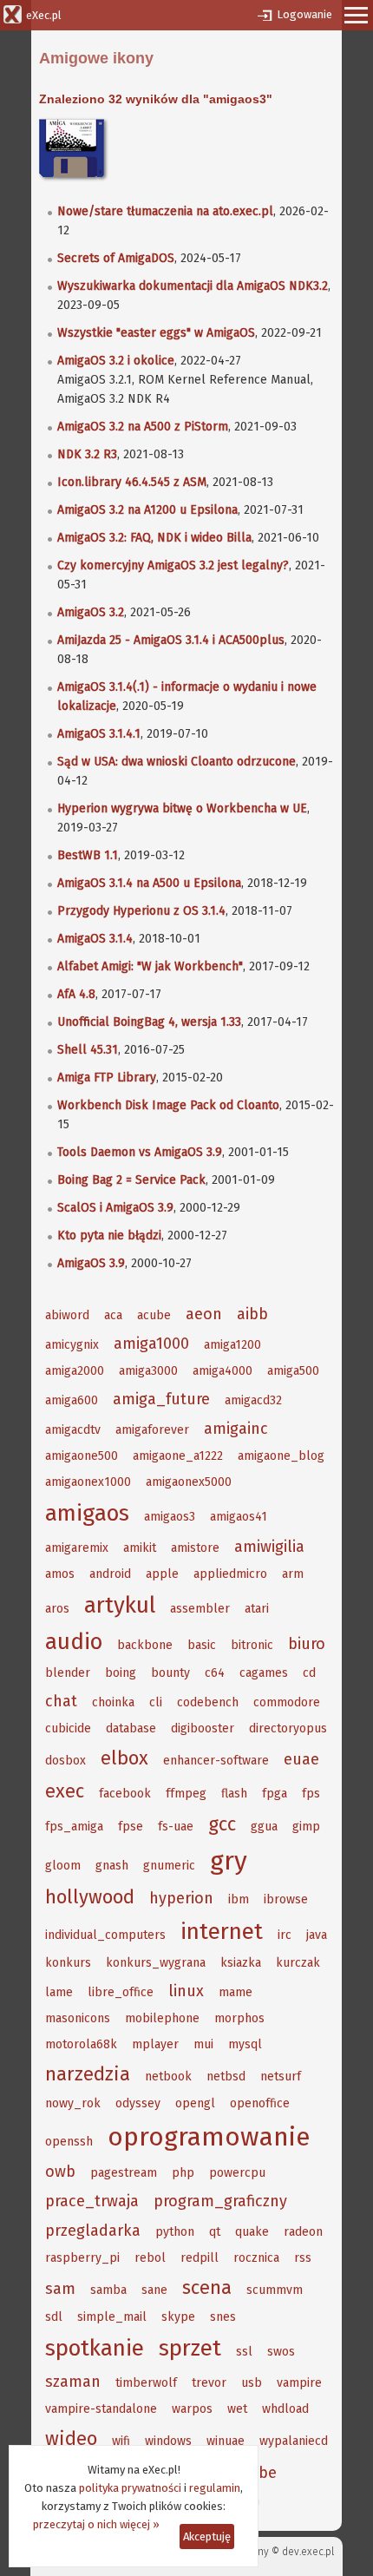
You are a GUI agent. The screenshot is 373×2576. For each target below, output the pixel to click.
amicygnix (72, 1345)
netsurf (281, 2077)
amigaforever (152, 1430)
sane (154, 2290)
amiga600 (72, 1400)
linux (186, 1991)
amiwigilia (269, 1547)
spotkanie (95, 2348)
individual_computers (105, 1935)
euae (301, 1759)
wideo (71, 2438)
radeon (303, 2232)
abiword (67, 1315)
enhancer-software (216, 1761)
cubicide (68, 1728)
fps (311, 1794)
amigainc (236, 1429)
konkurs (68, 1963)
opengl (195, 2103)
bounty (170, 1673)
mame (236, 1992)
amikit (140, 1548)
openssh (69, 2142)
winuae (226, 2441)
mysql (245, 2044)
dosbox (65, 1761)
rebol (150, 2258)
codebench (208, 1702)
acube (154, 1315)
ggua (264, 1827)
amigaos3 (170, 1517)
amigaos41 (239, 1517)
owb (60, 2172)
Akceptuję (207, 2537)
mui (203, 2044)
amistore (195, 1548)
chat (61, 1701)
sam (60, 2289)
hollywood (90, 1897)
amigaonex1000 (88, 1482)
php (183, 2173)
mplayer (155, 2044)
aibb (252, 1314)
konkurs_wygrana (156, 1963)
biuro (307, 1644)
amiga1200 (232, 1345)
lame (59, 1992)
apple (162, 1574)
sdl (54, 2317)
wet (237, 2409)
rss (303, 2258)
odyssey (138, 2103)
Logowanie (304, 14)
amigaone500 (82, 1456)
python (175, 2232)
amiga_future (161, 1399)
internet (222, 1932)
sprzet (190, 2348)
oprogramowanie (209, 2137)
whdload (285, 2409)
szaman (73, 2382)
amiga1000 (151, 1344)
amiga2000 (75, 1371)
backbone (145, 1645)
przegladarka (93, 2231)
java (317, 1935)
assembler (200, 1609)
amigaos (87, 1513)
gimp (306, 1827)
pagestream (124, 2173)
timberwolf (146, 2383)
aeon (204, 1314)
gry (229, 1861)
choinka (113, 1702)
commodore (287, 1702)
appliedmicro (230, 1574)
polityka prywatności (130, 2488)
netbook (168, 2077)
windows (168, 2441)
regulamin (215, 2488)
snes (223, 2317)
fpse (131, 1827)
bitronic (252, 1645)
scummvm (275, 2290)
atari (257, 1609)
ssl (244, 2352)
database (131, 1728)
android (110, 1574)
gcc (222, 1824)
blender (68, 1673)
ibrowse (286, 1899)
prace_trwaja (92, 2201)
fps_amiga (74, 1827)
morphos (239, 2018)
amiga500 (293, 1371)
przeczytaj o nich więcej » (96, 2524)
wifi (121, 2441)
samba (108, 2290)
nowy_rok (73, 2103)
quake (252, 2232)
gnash (112, 1866)
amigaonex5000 (189, 1482)
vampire (299, 2383)
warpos (192, 2409)
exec (65, 1791)
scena (207, 2287)
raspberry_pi (82, 2258)
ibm (239, 1899)
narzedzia (88, 2074)
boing (121, 1673)
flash (234, 1794)
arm (293, 1574)
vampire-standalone (101, 2409)
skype (178, 2317)
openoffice (260, 2103)
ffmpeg (186, 1794)
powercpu (237, 2173)
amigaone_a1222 (178, 1456)
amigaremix (77, 1548)
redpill (200, 2258)
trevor (209, 2383)
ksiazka (241, 1963)
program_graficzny (220, 2201)
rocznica (256, 2258)
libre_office (121, 1992)
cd (309, 1673)
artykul (120, 1605)
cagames (264, 1673)
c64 (215, 1673)
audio (74, 1642)
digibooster (203, 1728)
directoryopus (288, 1728)
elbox (124, 1758)
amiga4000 (222, 1371)
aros (57, 1609)
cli (156, 1702)
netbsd (226, 2077)
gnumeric (169, 1866)
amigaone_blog (281, 1456)
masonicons (78, 2018)
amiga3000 (148, 1371)
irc (285, 1935)
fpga (275, 1794)
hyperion (181, 1898)
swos (281, 2352)
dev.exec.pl (308, 2552)
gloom (63, 1866)
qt (215, 2232)
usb (252, 2383)
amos (60, 1574)
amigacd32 (253, 1400)
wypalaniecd (294, 2441)
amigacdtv (73, 1430)
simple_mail (112, 2317)
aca (113, 1315)
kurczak (298, 1963)
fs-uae (176, 1827)
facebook (125, 1794)
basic (202, 1645)
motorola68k (81, 2044)
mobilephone (162, 2018)
